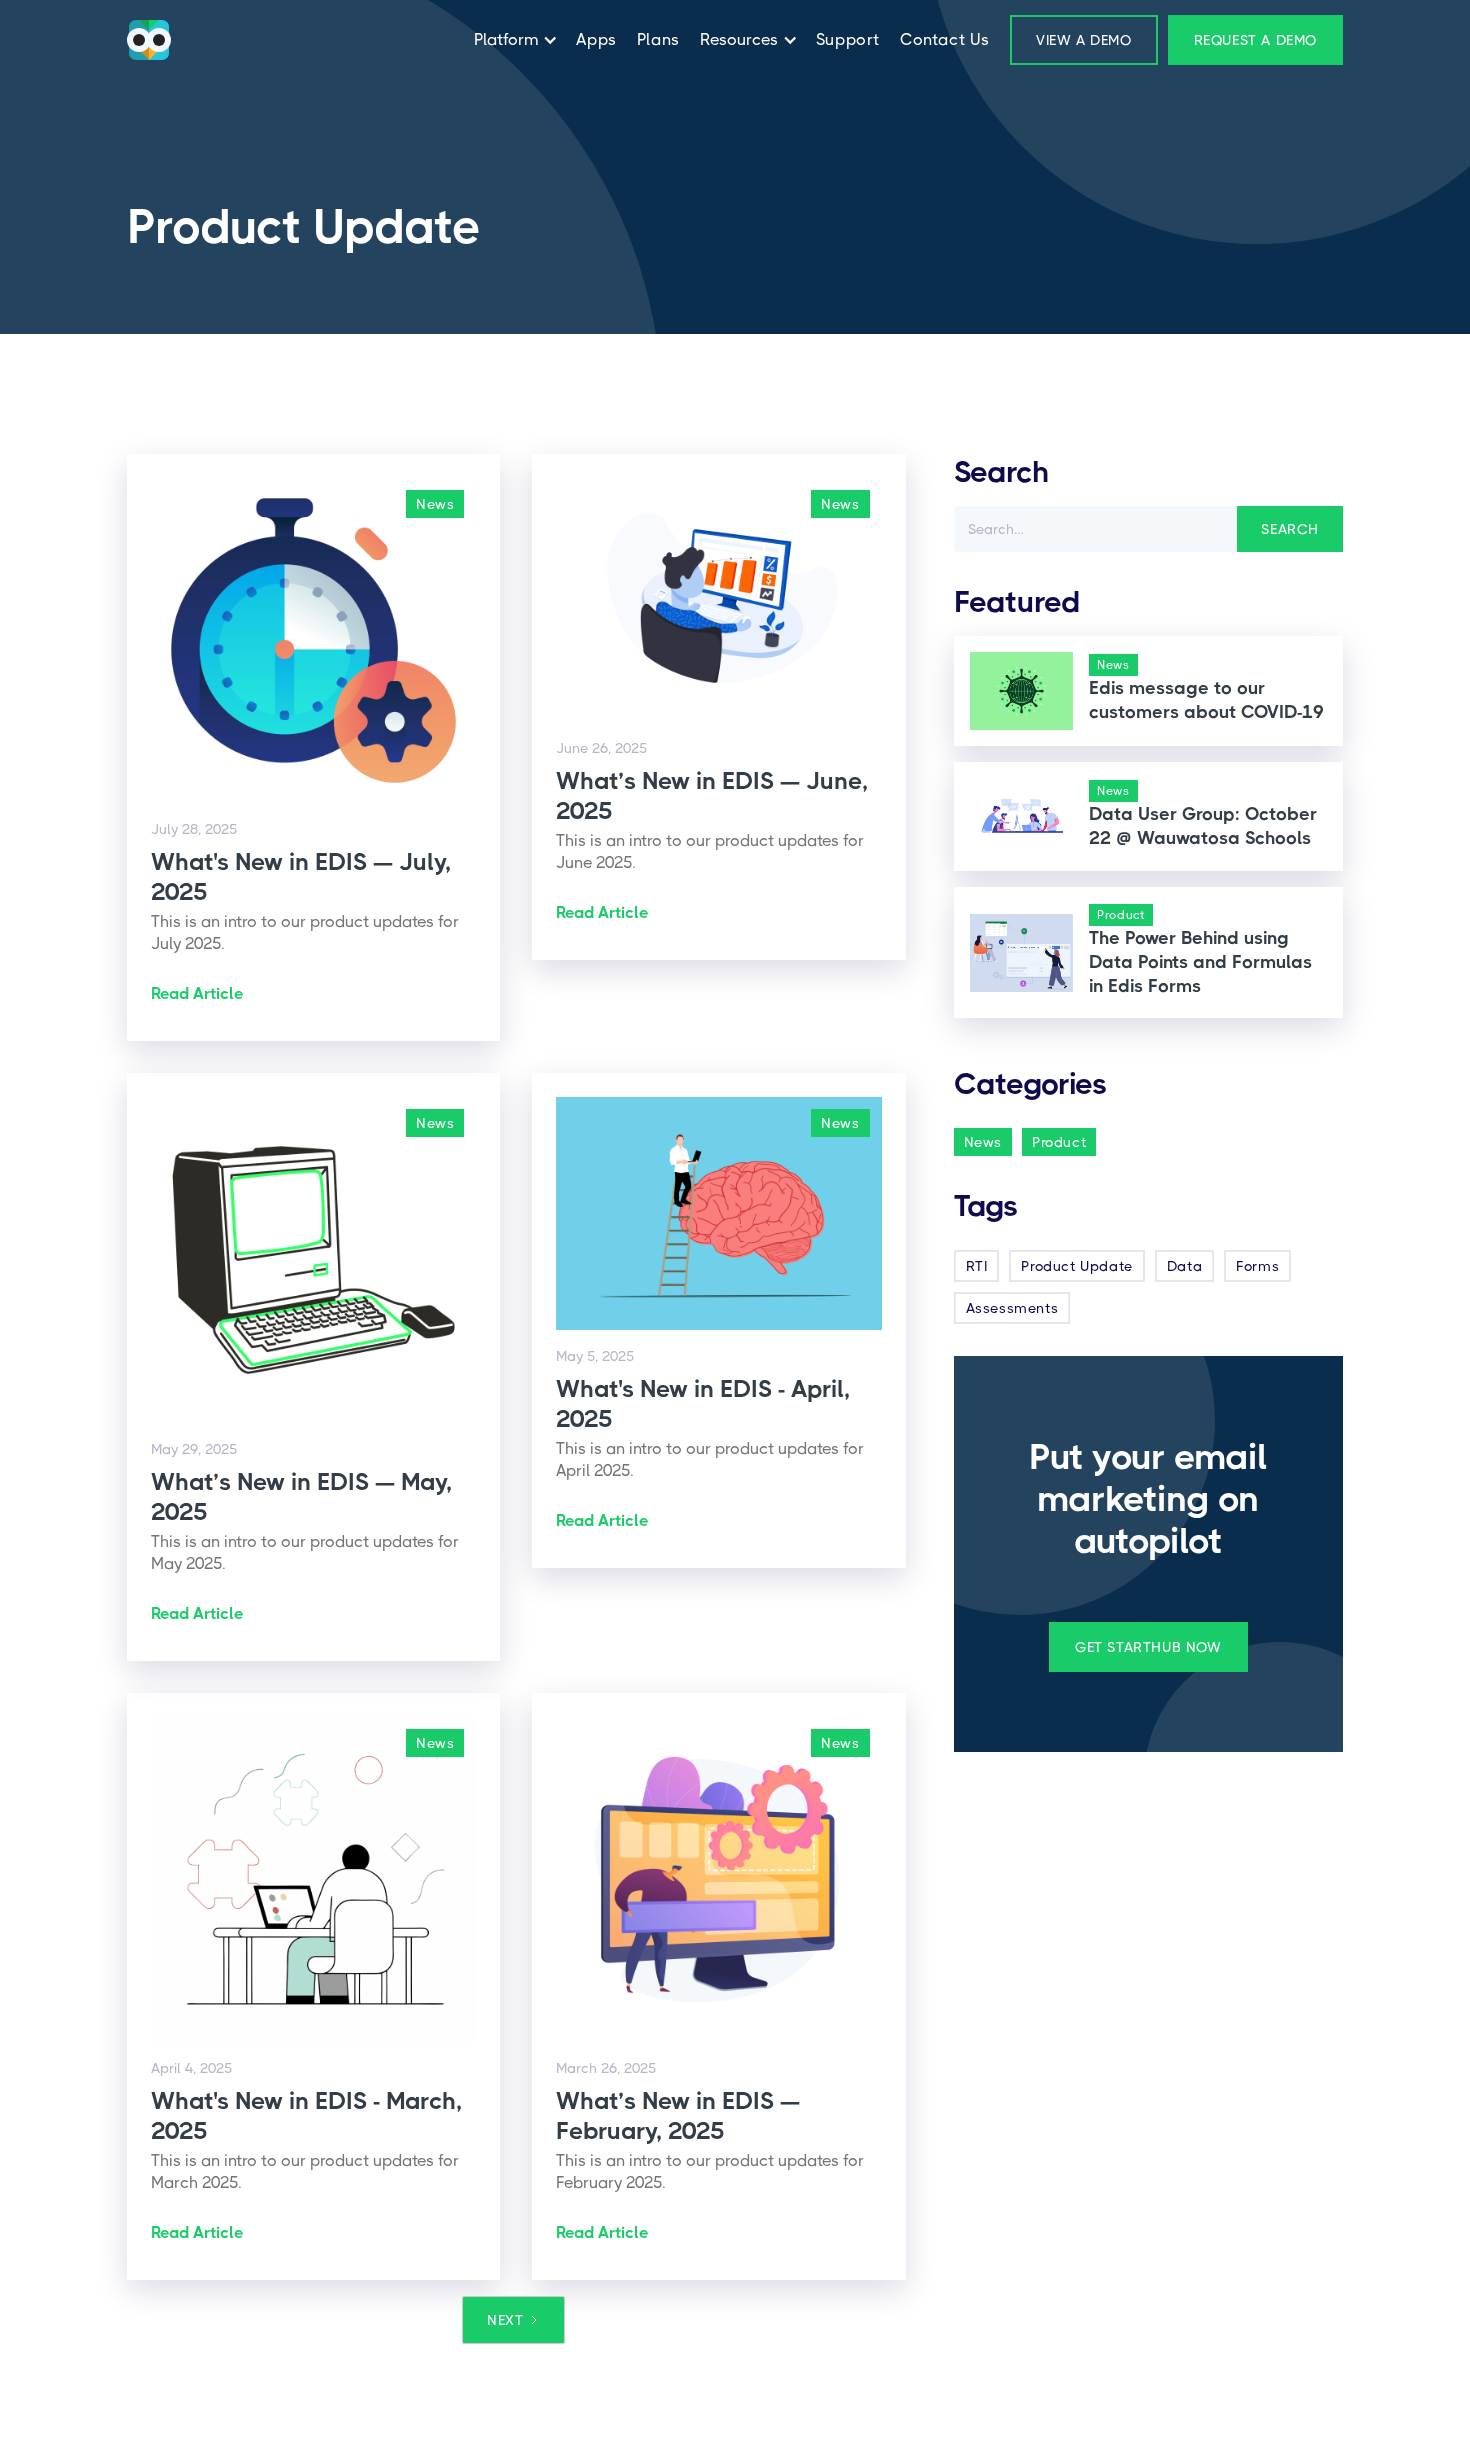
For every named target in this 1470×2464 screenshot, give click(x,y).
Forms (1257, 1266)
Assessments (1012, 1308)
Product (1059, 1142)
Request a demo (1255, 40)
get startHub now (1148, 1647)
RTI (977, 1266)
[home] (149, 40)
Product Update (1076, 1266)
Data (1184, 1266)
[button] (511, 40)
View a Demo (1084, 40)
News (983, 1142)
